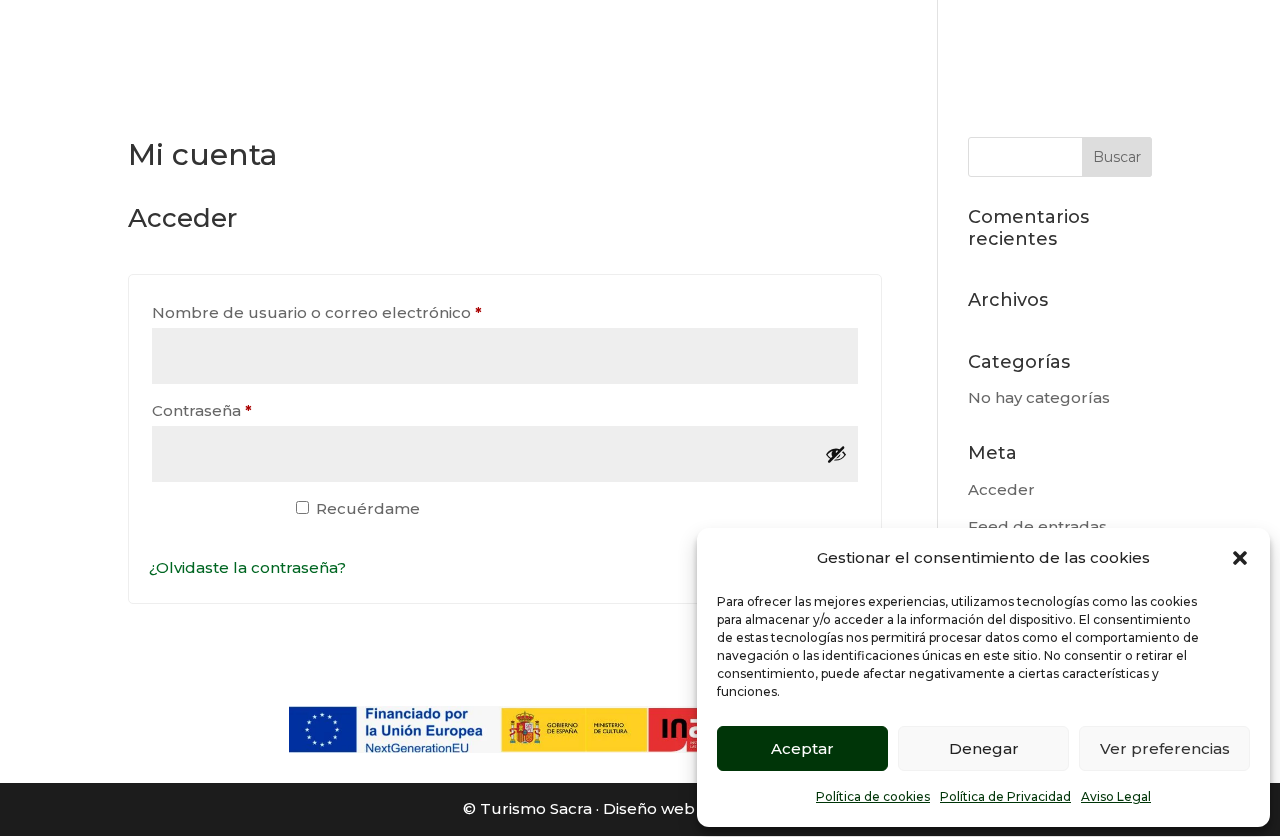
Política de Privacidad (1005, 796)
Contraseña (245, 410)
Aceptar (802, 748)
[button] (1240, 558)
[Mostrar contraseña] (836, 454)
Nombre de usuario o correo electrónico (360, 312)
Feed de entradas (1037, 526)
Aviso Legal (1116, 796)
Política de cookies (873, 796)
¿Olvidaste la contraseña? (247, 567)
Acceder (1001, 489)
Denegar (984, 748)
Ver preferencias (1165, 748)
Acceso (212, 519)
